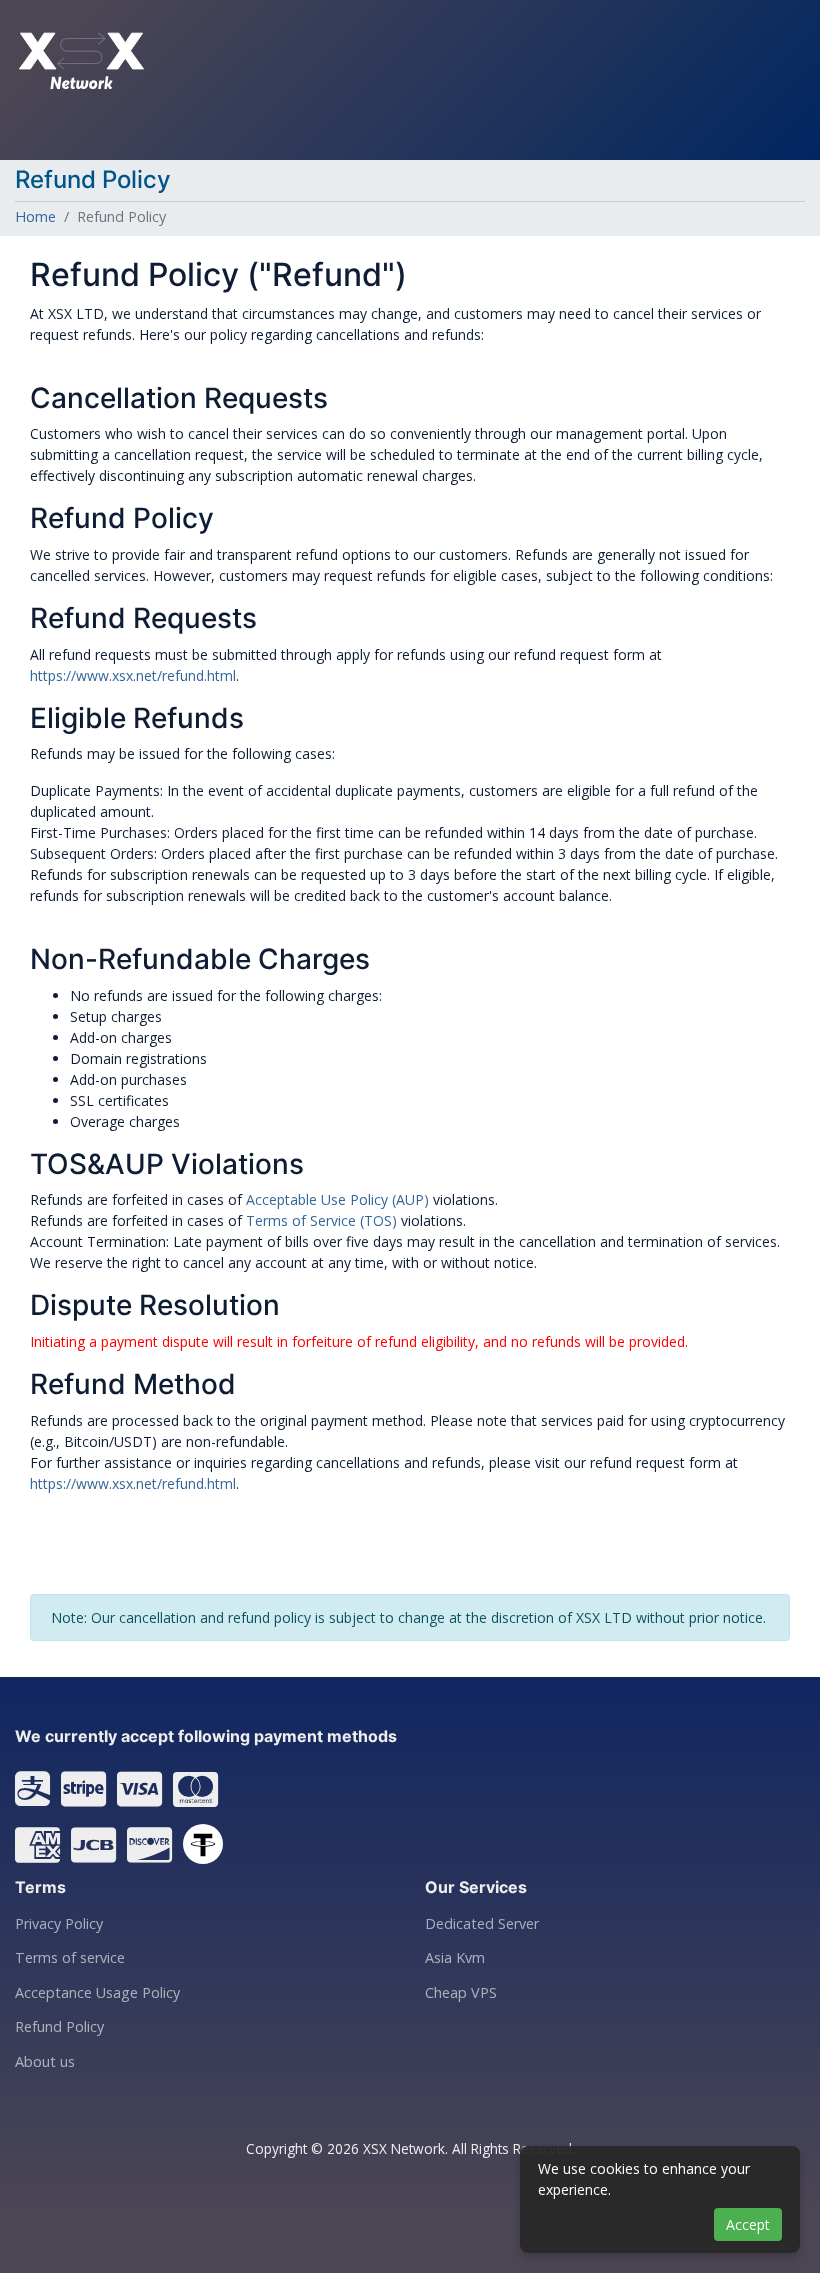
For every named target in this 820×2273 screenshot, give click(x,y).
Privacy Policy (59, 1924)
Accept (748, 2224)
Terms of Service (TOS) (321, 1220)
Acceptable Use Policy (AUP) (337, 1199)
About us (45, 2062)
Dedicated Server (482, 1924)
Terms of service (70, 1958)
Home (35, 216)
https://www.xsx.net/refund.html (133, 675)
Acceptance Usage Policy (97, 1993)
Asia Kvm (455, 1958)
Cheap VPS (461, 1993)
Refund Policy (59, 2027)
